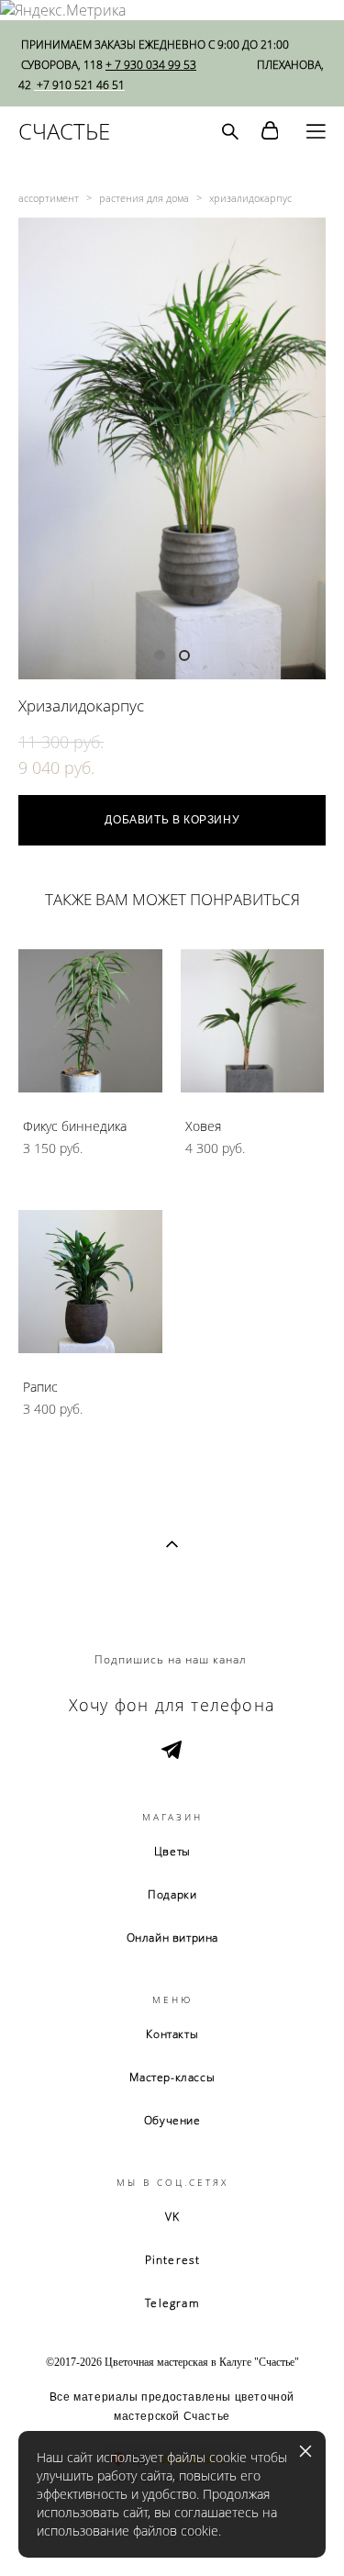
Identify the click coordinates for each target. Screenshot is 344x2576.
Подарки (172, 1894)
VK (172, 2217)
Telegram (172, 2303)
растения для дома (144, 198)
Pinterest (173, 2260)
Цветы (172, 1851)
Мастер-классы (172, 2077)
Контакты (172, 2034)
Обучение (172, 2120)
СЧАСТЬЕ (64, 131)
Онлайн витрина (172, 1938)
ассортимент (49, 198)
